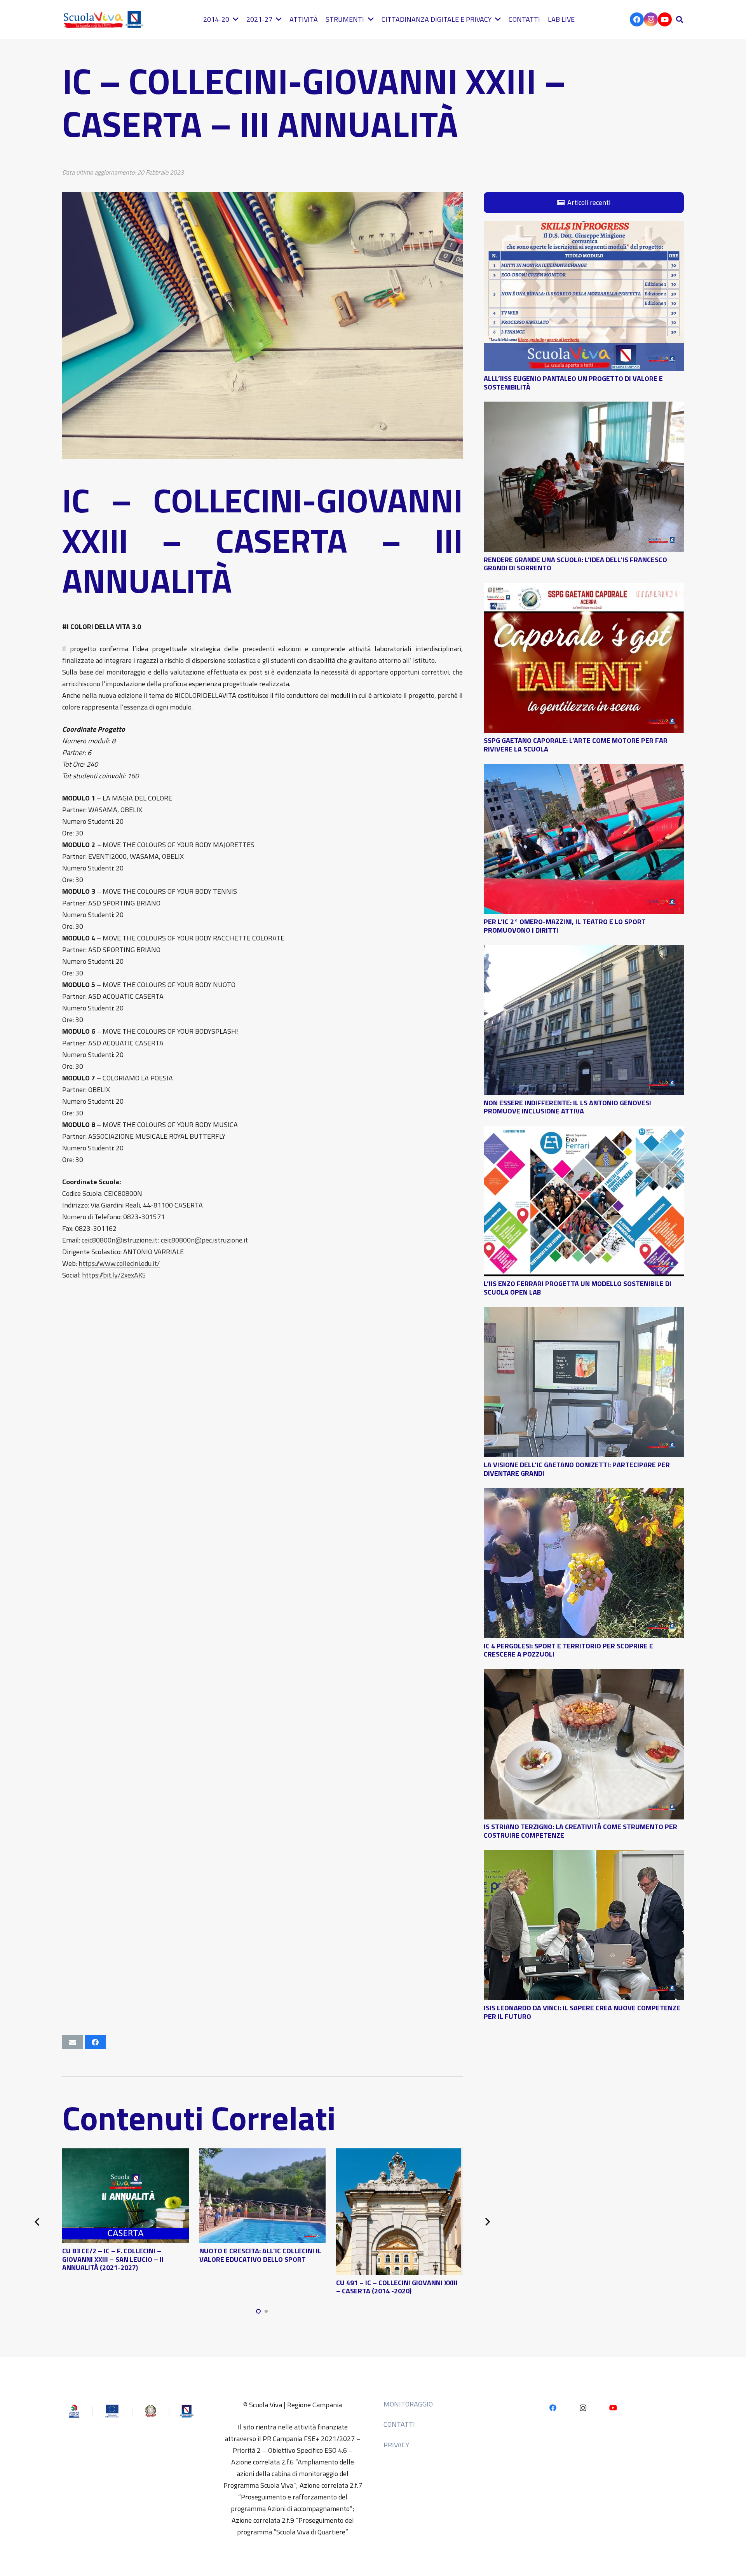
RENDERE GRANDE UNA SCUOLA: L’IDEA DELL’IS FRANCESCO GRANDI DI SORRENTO (575, 564)
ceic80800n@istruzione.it (119, 1240)
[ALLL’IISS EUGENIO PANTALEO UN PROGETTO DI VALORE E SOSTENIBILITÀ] (584, 226)
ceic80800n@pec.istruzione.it (204, 1240)
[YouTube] (665, 19)
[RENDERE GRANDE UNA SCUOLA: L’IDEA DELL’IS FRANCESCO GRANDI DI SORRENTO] (584, 407)
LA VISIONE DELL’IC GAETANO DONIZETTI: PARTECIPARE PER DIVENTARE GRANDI (577, 1469)
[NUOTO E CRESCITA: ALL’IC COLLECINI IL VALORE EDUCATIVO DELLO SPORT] (263, 2154)
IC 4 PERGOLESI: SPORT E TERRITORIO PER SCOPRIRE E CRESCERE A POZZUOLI (568, 1650)
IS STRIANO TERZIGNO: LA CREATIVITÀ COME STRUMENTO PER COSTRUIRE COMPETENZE (580, 1831)
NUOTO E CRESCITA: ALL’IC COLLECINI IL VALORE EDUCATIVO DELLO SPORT (260, 2255)
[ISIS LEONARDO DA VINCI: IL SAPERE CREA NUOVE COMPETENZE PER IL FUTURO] (584, 1856)
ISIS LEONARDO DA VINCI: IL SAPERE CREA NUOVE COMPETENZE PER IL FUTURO (582, 2012)
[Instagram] (651, 19)
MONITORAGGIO (408, 2404)
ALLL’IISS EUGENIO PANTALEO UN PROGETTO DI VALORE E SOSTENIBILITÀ (573, 383)
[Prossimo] (487, 2222)
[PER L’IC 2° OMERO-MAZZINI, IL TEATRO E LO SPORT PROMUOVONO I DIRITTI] (584, 770)
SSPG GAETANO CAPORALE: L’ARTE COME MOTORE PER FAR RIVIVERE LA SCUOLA (576, 745)
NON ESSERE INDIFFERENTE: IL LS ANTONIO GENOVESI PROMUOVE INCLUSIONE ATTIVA (567, 1107)
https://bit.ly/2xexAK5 (114, 1275)
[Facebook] (637, 19)
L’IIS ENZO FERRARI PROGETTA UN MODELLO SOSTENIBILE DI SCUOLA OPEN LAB (578, 1288)
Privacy (396, 2445)
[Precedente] (38, 2222)
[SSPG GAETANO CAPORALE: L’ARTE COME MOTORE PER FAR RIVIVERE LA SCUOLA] (584, 588)
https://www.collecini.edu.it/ (119, 1263)
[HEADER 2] (105, 19)
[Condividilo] (95, 2042)
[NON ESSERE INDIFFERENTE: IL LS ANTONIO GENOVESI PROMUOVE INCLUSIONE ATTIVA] (584, 950)
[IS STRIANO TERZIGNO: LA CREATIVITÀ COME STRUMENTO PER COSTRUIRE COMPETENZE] (584, 1675)
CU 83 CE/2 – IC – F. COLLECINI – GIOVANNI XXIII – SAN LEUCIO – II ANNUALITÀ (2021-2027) (113, 2259)
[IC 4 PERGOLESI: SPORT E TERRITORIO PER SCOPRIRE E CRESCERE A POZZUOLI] (584, 1493)
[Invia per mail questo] (73, 2042)
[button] (680, 19)
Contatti (399, 2424)
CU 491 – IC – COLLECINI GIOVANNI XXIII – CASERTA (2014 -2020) (397, 2287)
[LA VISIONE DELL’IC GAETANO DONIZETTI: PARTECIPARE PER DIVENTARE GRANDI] (584, 1313)
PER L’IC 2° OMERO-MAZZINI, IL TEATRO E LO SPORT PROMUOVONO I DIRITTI (565, 926)
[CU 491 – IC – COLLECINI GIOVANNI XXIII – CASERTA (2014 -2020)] (399, 2154)
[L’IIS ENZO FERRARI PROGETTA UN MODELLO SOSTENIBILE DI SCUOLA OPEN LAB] (584, 1132)
